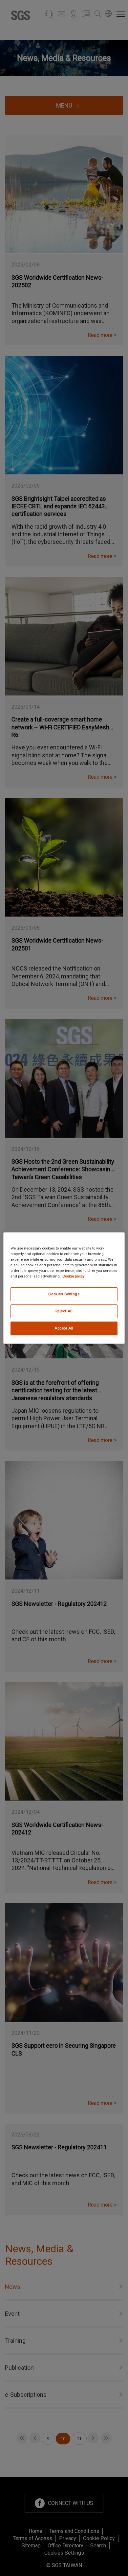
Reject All (64, 1311)
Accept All (64, 1328)
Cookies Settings (64, 1294)
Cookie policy (73, 1276)
